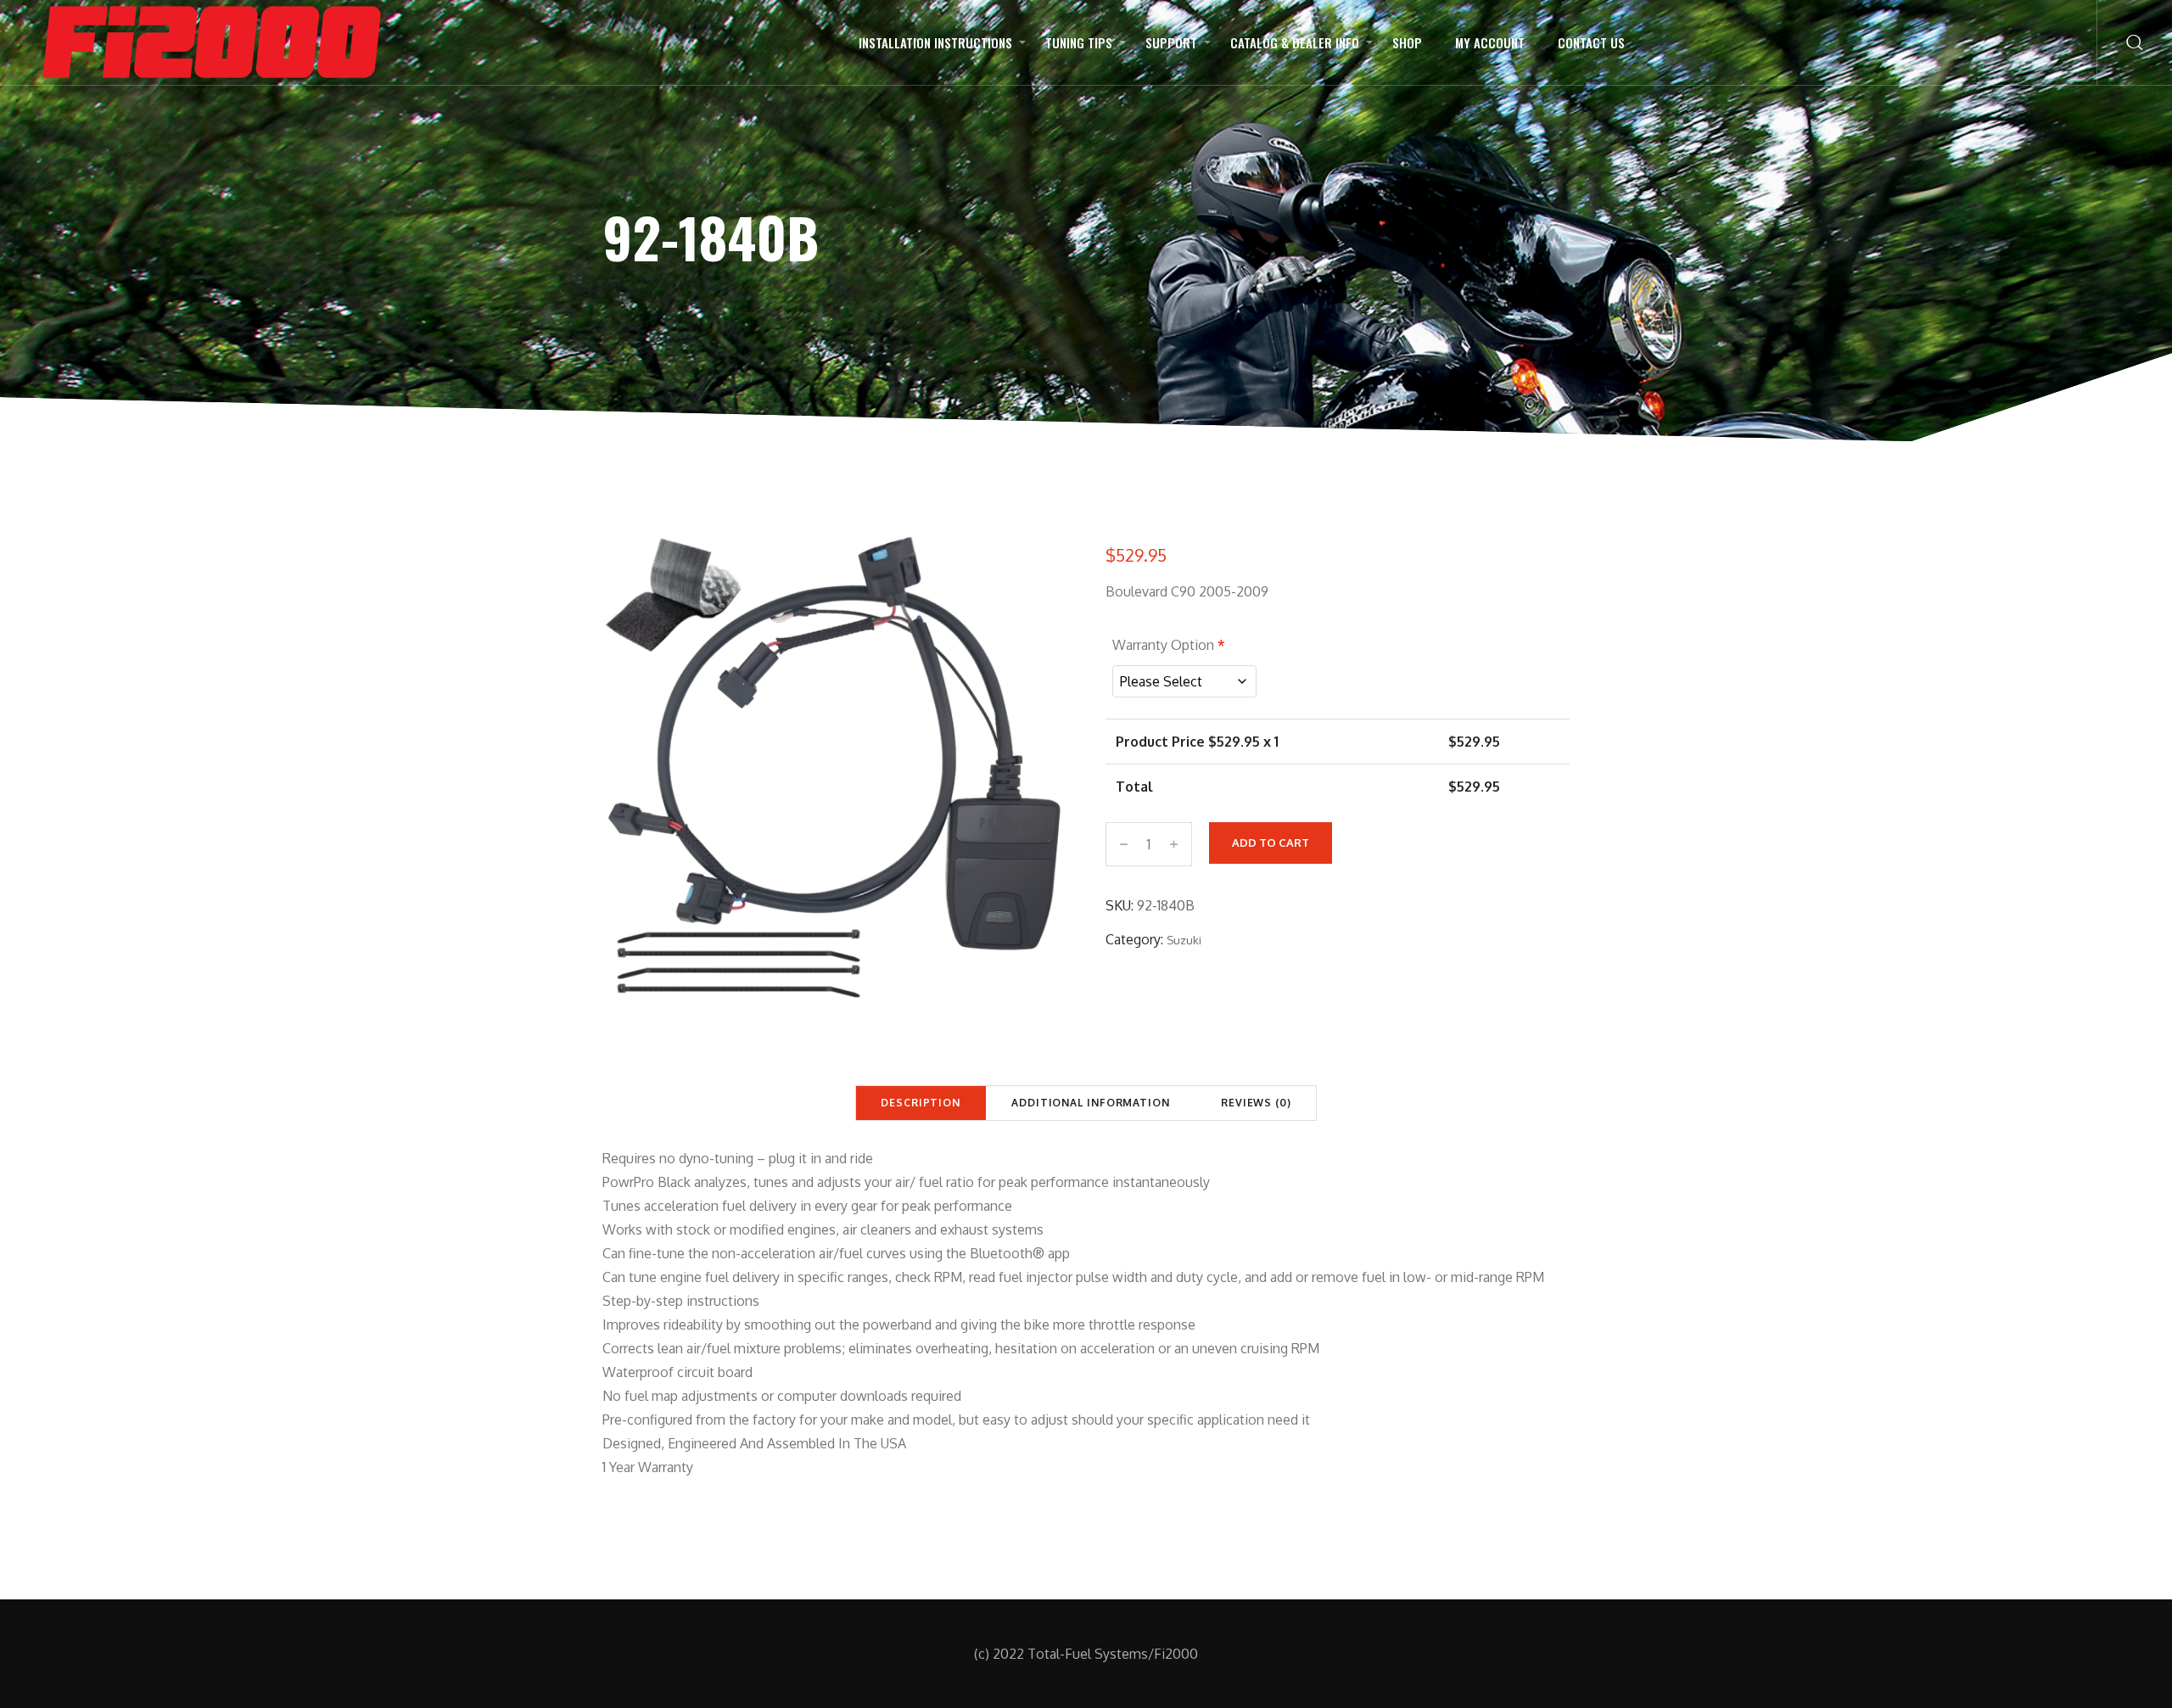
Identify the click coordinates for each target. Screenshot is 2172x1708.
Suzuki (1184, 940)
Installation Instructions (935, 42)
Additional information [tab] (1091, 1103)
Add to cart (1271, 843)
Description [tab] (921, 1103)
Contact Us (1591, 42)
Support (1171, 42)
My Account (1490, 42)
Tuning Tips (1079, 42)
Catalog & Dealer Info (1295, 42)
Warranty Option (1169, 645)
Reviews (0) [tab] (1256, 1103)
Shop (1407, 42)
